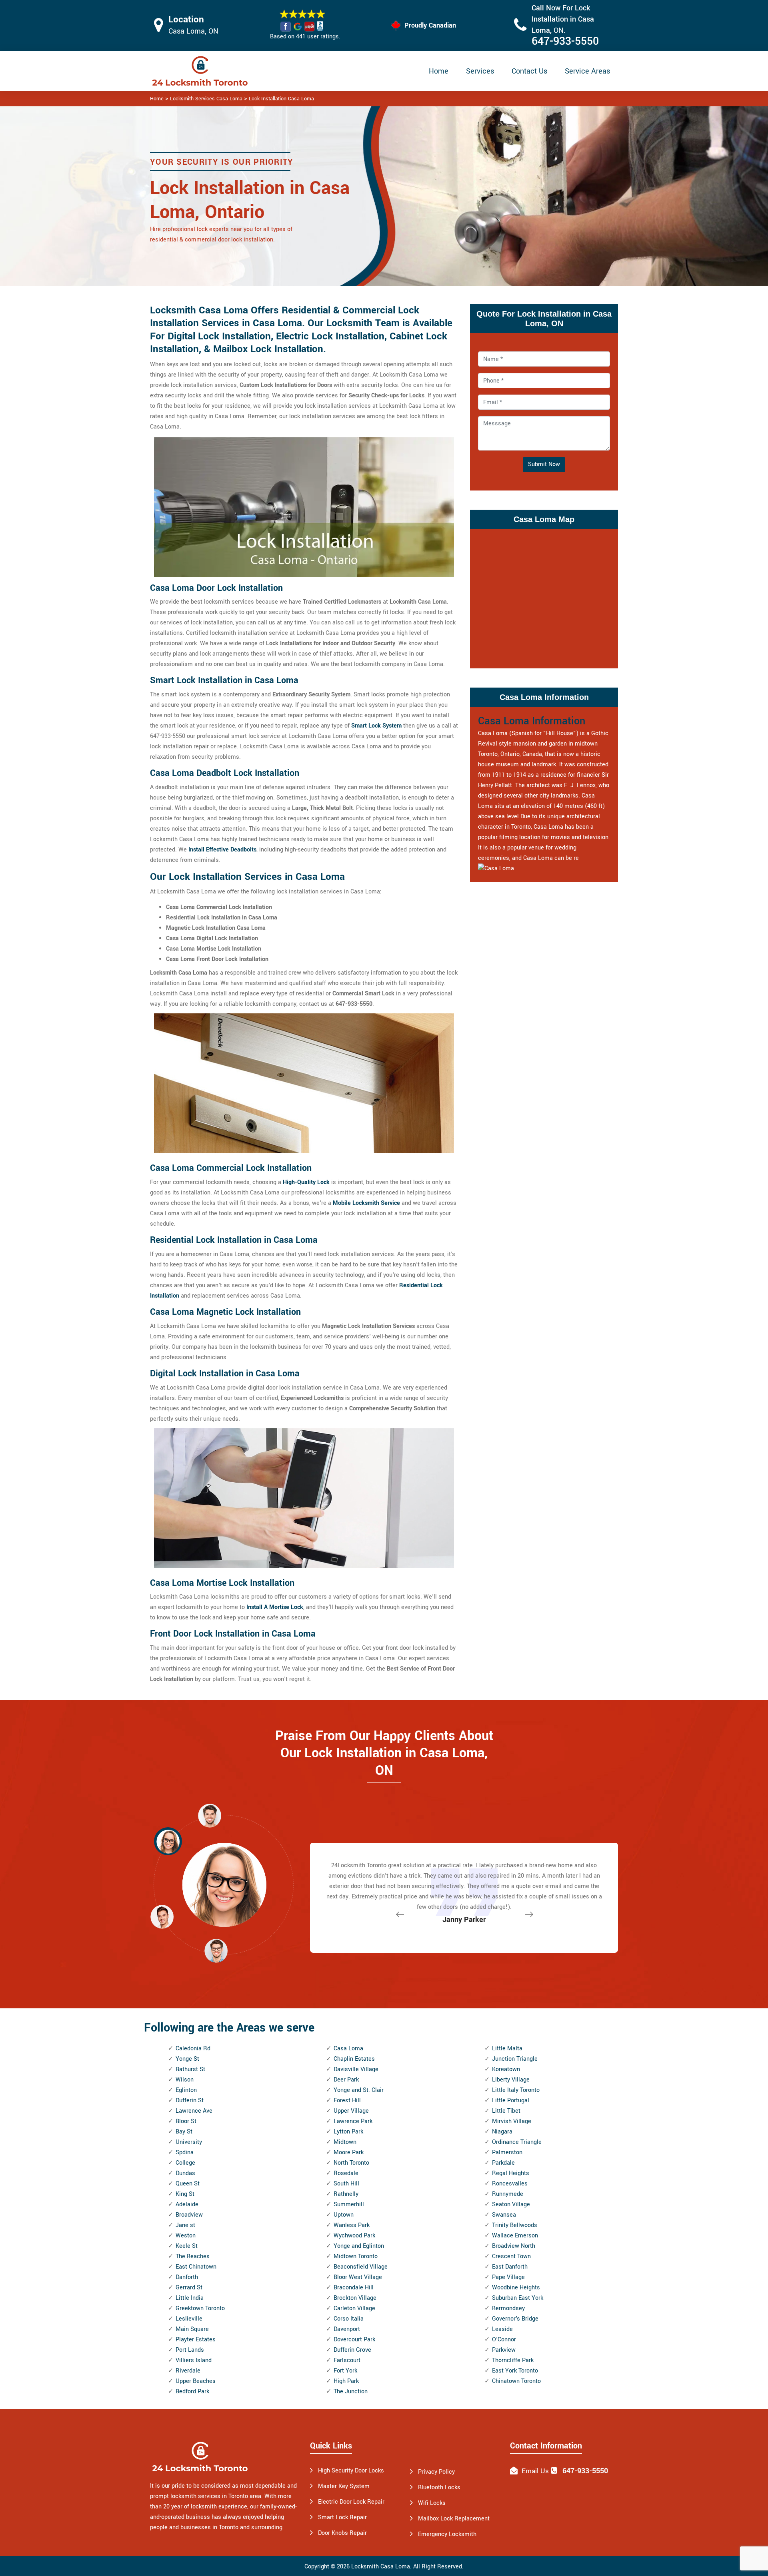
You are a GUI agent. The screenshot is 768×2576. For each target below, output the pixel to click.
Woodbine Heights (516, 2288)
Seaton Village (511, 2204)
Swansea (504, 2215)
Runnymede (508, 2194)
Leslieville (189, 2319)
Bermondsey (508, 2308)
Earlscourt (347, 2360)
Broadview (189, 2215)
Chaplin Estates (354, 2059)
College (185, 2163)
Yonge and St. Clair (359, 2090)
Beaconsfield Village (361, 2267)
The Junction (351, 2392)
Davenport (347, 2329)
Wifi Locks (432, 2503)
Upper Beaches (196, 2381)
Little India (190, 2298)
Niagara (502, 2132)
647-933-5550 (565, 41)
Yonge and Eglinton (359, 2246)
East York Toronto (515, 2371)
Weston (186, 2236)
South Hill (346, 2184)
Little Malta (507, 2049)
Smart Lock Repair (342, 2517)
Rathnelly (346, 2194)
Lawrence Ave (194, 2111)
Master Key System (344, 2486)
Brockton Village (355, 2298)
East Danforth (510, 2267)
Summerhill (349, 2204)
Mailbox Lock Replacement (454, 2519)
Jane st (185, 2225)
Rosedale (346, 2173)
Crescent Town (511, 2256)
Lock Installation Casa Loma (281, 99)
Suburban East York (518, 2298)
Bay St (184, 2132)
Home (439, 71)
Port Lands (190, 2350)
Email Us (535, 2471)
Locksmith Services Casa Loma (206, 99)
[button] (216, 1950)
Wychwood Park (354, 2236)
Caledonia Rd (193, 2049)
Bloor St (186, 2121)
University (189, 2142)
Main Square (192, 2329)
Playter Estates (196, 2340)
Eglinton (186, 2090)
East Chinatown (196, 2267)
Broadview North (514, 2246)
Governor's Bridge (515, 2319)
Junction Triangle (515, 2059)
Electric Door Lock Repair (351, 2502)
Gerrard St (189, 2288)
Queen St (188, 2184)
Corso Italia (349, 2319)
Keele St (187, 2246)
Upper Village (351, 2111)
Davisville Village (356, 2069)
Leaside (502, 2329)
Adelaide (187, 2204)
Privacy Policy (436, 2472)
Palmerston (507, 2152)
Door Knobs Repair (342, 2533)
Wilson (185, 2080)
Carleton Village (354, 2308)
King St (185, 2194)
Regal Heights (511, 2173)
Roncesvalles (510, 2184)
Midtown (345, 2142)
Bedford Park (192, 2392)
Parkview (504, 2350)
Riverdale (188, 2371)
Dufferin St (190, 2100)
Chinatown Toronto (516, 2381)
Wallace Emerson (515, 2236)
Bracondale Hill (354, 2288)
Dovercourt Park (354, 2340)
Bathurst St (190, 2069)
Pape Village (508, 2277)
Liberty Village (511, 2080)
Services (480, 71)
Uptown (344, 2215)
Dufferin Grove (352, 2350)
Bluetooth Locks (439, 2487)
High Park (346, 2381)
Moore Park (349, 2152)
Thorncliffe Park (513, 2360)
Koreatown (506, 2069)
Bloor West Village (358, 2277)
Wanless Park (352, 2225)
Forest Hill (347, 2100)
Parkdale (503, 2163)
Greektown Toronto (200, 2308)
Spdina (185, 2152)
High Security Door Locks (351, 2471)
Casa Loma (348, 2049)
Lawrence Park (353, 2121)
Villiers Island (194, 2360)
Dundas (185, 2173)
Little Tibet (506, 2111)
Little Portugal (511, 2100)
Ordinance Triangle (517, 2142)
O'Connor (504, 2340)
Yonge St (187, 2059)
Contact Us (529, 71)
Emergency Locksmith (447, 2534)
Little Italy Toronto (516, 2090)
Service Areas (587, 71)
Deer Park (346, 2080)
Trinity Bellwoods (515, 2225)
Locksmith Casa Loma (381, 2567)
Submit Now (544, 464)
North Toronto (351, 2163)
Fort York (345, 2371)
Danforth (187, 2277)
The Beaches (193, 2256)
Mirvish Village (512, 2121)
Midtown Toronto (356, 2256)
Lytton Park (348, 2132)
